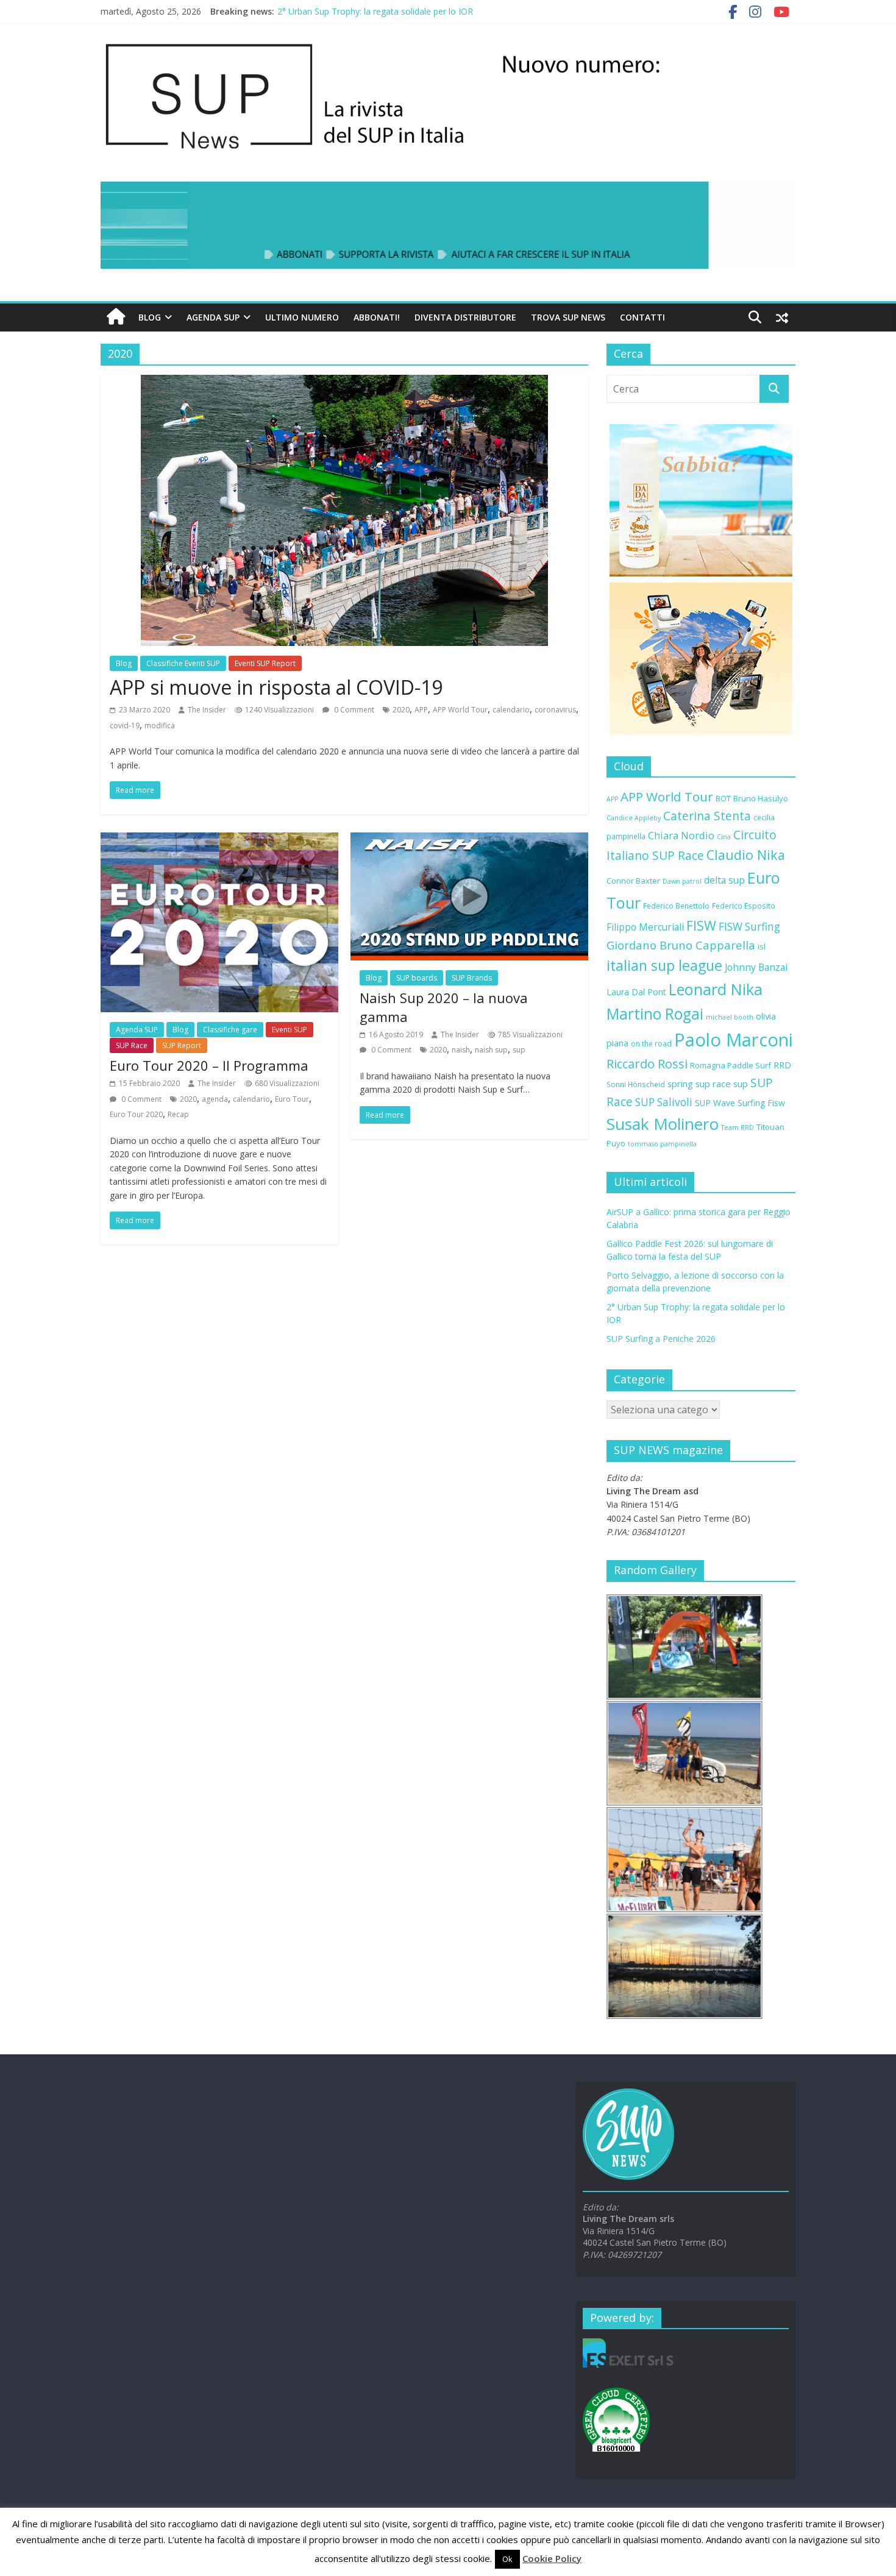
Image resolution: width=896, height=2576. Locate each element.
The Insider (207, 710)
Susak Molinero (663, 1124)
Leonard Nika (716, 989)
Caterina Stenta (707, 816)
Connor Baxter (633, 881)
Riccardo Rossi (647, 1064)
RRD (782, 1065)
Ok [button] (507, 2559)
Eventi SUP (290, 1030)
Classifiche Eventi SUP (183, 663)
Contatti (642, 317)
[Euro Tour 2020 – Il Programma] (219, 840)
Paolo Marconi (734, 1040)
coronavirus (555, 710)
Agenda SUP (213, 317)
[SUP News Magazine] (442, 43)
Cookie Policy (552, 2558)
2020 (401, 710)
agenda (215, 1099)
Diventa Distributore (465, 317)
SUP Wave (715, 1103)
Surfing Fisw (761, 1103)
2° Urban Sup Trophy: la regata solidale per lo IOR (375, 11)
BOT (723, 798)
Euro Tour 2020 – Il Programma (209, 1065)
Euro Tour (292, 1099)
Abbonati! (377, 317)
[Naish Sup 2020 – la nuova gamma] (469, 840)
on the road (651, 1043)
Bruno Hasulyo (761, 798)
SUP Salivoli (664, 1102)
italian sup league (664, 965)
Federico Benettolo (676, 906)
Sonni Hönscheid (636, 1084)
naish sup (491, 1050)
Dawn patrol (682, 881)
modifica (160, 726)
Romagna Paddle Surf (731, 1065)
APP (421, 710)
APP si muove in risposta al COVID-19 (276, 687)
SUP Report (182, 1045)
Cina (724, 837)
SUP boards (417, 978)
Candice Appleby (634, 818)
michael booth (730, 1017)
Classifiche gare (230, 1030)
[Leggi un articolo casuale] (782, 318)
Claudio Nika (746, 855)
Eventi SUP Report (265, 663)
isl (762, 946)
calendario (511, 710)
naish (461, 1050)
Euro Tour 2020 (136, 1114)
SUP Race (132, 1045)
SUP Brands (472, 978)
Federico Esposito (744, 906)
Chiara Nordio (681, 835)
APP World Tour (460, 710)
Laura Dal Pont (636, 992)
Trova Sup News (568, 317)
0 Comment (353, 710)
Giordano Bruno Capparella (681, 945)
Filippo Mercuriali (645, 927)
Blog (150, 317)
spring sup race (699, 1084)
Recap (178, 1114)
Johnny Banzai (756, 967)
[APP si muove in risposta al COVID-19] (344, 382)
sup (519, 1050)
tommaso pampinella (662, 1144)
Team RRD (738, 1127)
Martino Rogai (655, 1014)
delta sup (724, 880)
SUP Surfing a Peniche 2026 (661, 1339)
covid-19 (125, 726)
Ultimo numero (302, 317)
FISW (701, 925)
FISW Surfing (749, 927)
